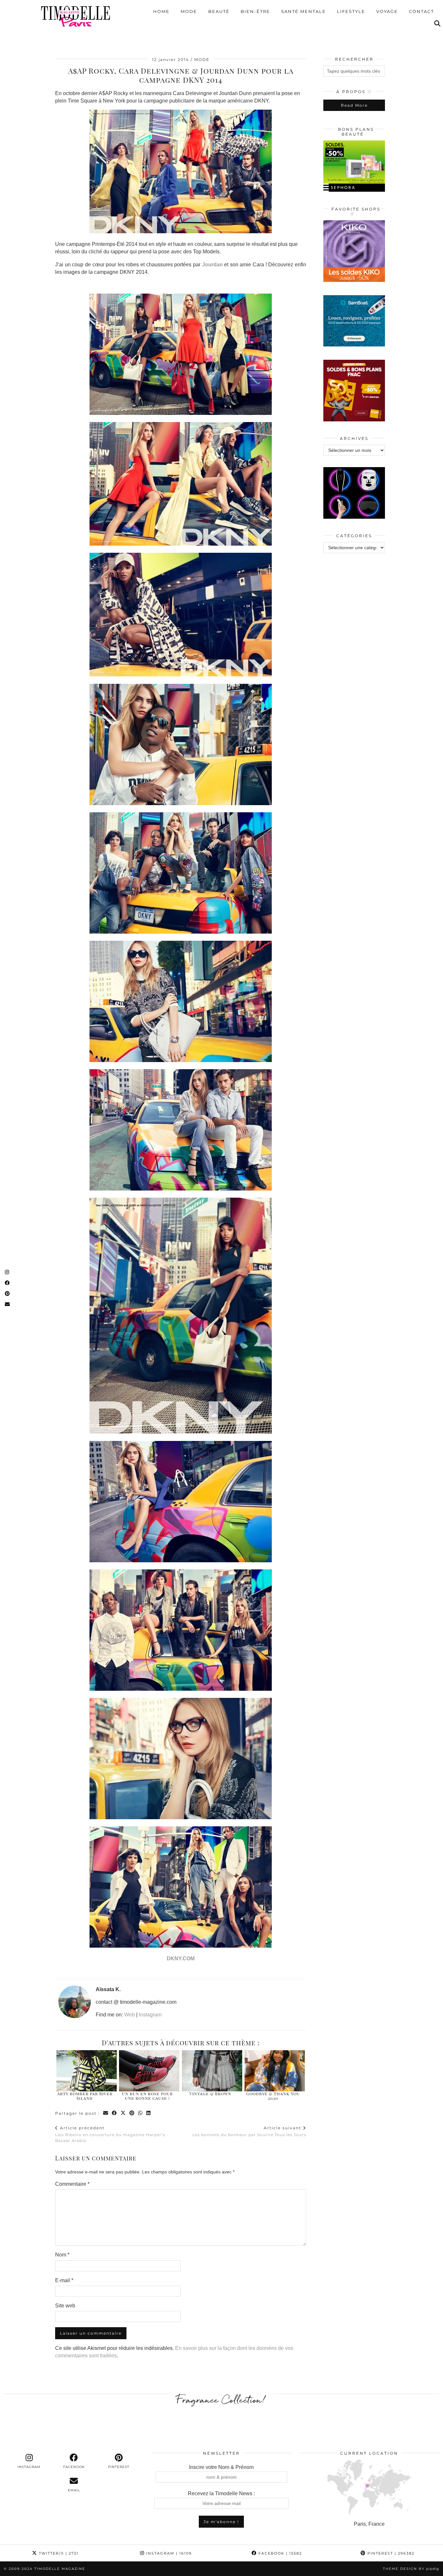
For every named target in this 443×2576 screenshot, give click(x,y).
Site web (65, 2306)
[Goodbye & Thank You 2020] (275, 2071)
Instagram (150, 2015)
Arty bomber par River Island (85, 2096)
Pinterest (390, 2553)
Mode (189, 11)
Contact (421, 11)
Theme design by (411, 2569)
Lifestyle (351, 11)
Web (130, 2015)
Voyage (387, 11)
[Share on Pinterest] (132, 2113)
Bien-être (255, 11)
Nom (62, 2255)
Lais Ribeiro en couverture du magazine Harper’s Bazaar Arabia (110, 2134)
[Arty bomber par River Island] (87, 2071)
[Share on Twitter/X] (123, 2113)
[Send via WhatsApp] (141, 2113)
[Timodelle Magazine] (75, 16)
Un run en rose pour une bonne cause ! (147, 2096)
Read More (354, 105)
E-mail (64, 2280)
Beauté (219, 11)
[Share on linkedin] (149, 2113)
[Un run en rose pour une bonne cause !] (149, 2071)
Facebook (279, 2553)
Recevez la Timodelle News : (221, 2493)
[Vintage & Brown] (212, 2071)
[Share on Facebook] (115, 2113)
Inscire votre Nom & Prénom (221, 2467)
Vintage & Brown (210, 2093)
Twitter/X (58, 2553)
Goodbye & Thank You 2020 (273, 2096)
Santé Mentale (304, 11)
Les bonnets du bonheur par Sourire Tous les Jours (249, 2131)
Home (161, 11)
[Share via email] (106, 2113)
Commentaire (72, 2184)
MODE (202, 60)
